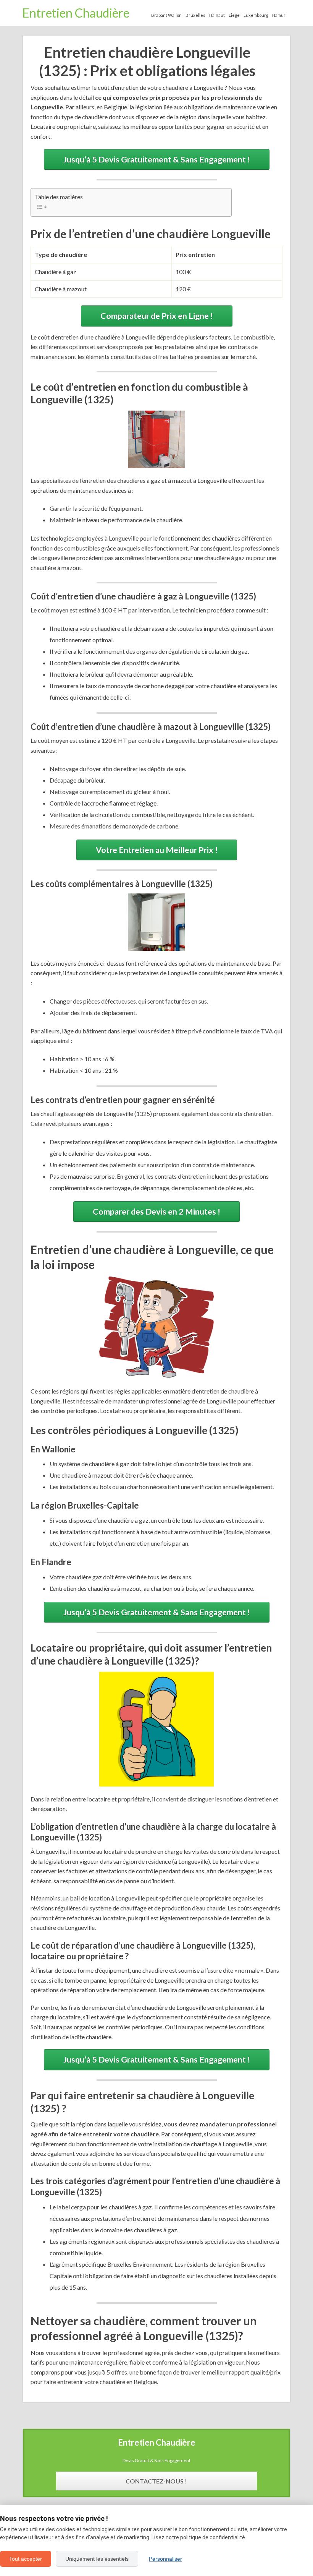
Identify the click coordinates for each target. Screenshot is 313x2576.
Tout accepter (26, 2559)
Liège (234, 15)
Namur (279, 15)
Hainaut (217, 15)
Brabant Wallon (166, 15)
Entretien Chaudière (76, 13)
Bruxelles (195, 15)
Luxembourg (256, 15)
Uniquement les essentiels (97, 2559)
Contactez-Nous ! (156, 2481)
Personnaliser (165, 2559)
